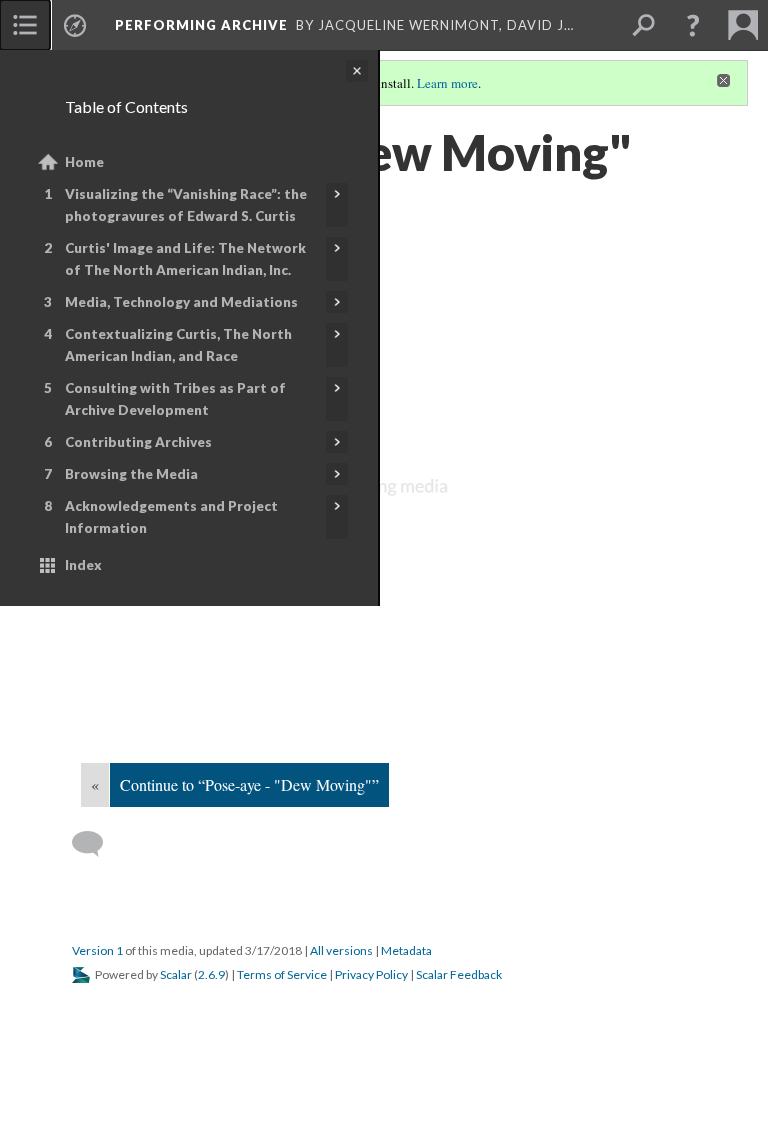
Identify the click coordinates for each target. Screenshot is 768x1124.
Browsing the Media (131, 474)
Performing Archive (201, 25)
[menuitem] (25, 25)
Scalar (176, 974)
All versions (341, 950)
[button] (693, 25)
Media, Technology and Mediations (181, 302)
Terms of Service (282, 974)
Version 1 (97, 950)
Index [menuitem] (83, 565)
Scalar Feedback (459, 974)
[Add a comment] (96, 844)
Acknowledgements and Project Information (171, 517)
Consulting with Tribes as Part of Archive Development (175, 399)
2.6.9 (211, 974)
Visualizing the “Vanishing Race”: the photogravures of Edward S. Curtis (186, 205)
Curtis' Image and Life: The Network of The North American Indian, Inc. (185, 259)
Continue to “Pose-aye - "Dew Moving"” (249, 784)
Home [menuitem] (84, 162)
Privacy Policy (371, 974)
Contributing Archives (138, 442)
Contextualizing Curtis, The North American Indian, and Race (178, 345)
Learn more (447, 83)
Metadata (406, 950)
